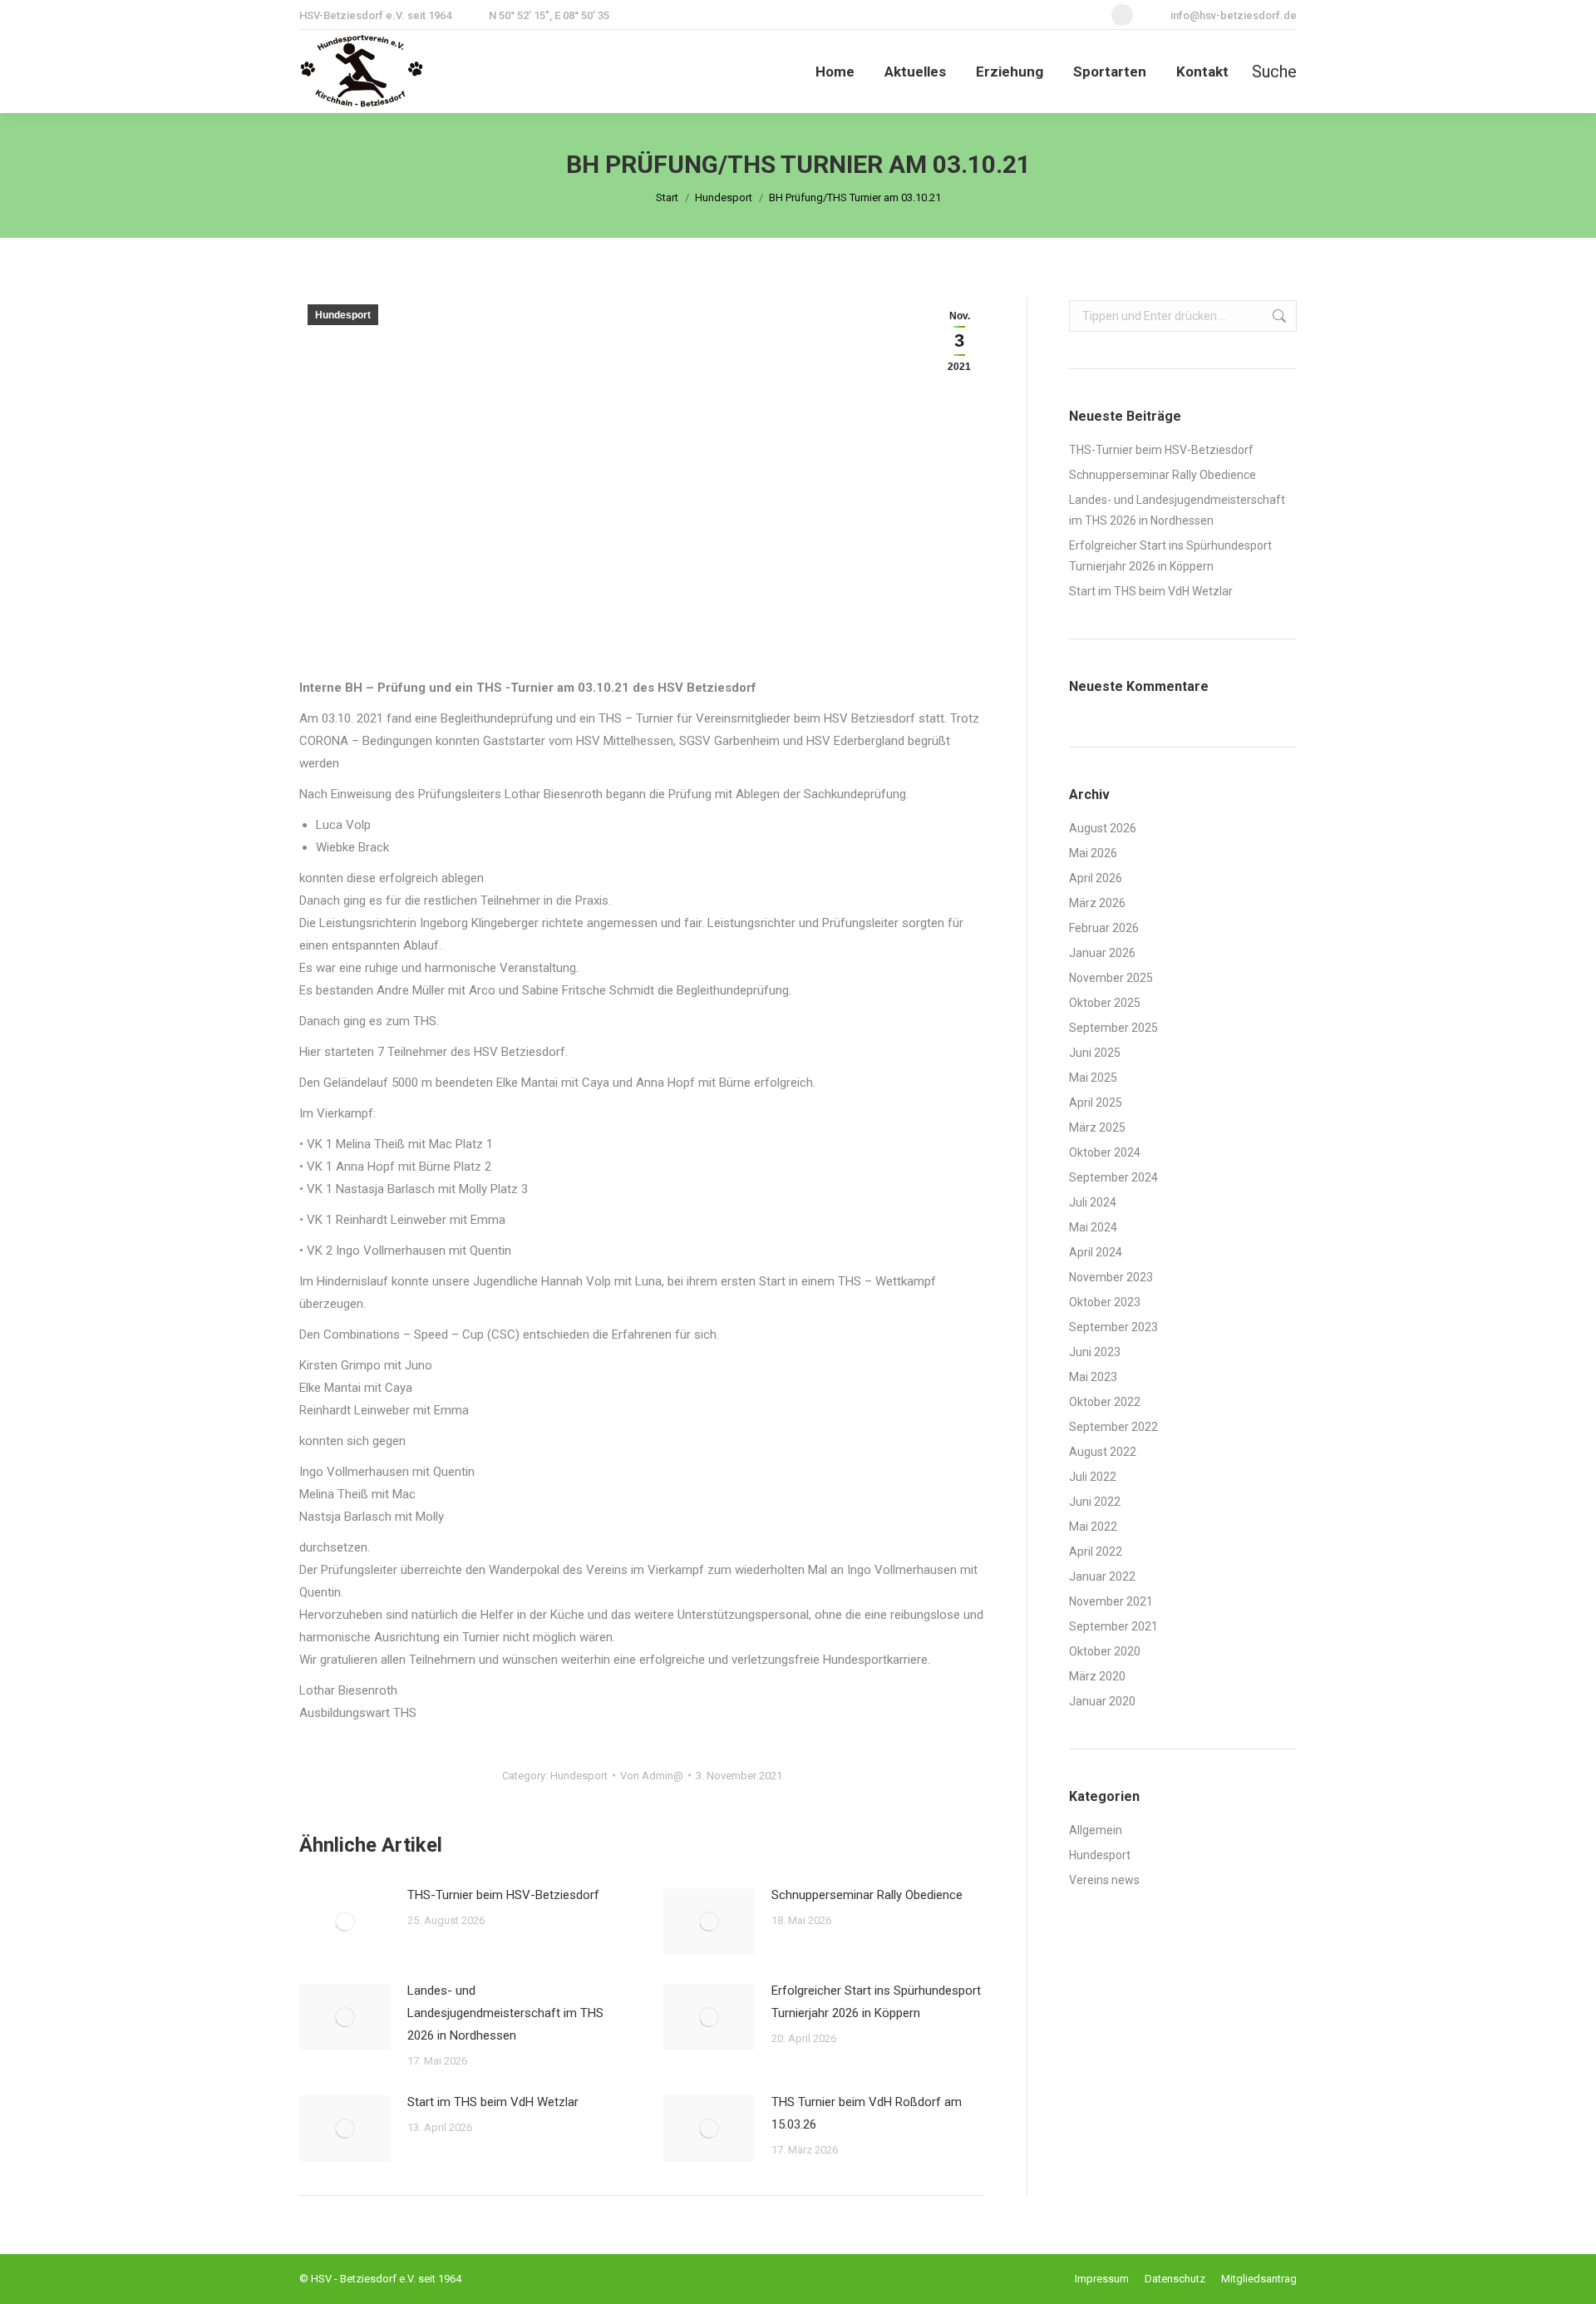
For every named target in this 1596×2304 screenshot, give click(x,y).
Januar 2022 (1102, 1576)
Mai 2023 (1093, 1377)
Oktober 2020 (1105, 1651)
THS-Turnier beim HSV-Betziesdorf (503, 1895)
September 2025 (1113, 1028)
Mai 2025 (1093, 1078)
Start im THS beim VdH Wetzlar (495, 2102)
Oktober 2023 (1105, 1302)
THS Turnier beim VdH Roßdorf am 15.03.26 (867, 2113)
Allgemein (1096, 1830)
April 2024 (1096, 1252)
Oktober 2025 (1105, 1003)
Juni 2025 (1095, 1053)
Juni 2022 (1095, 1502)
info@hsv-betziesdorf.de (1234, 15)
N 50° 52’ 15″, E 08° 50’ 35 (549, 15)
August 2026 (1103, 828)
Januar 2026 (1102, 953)
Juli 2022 (1093, 1477)
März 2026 (1097, 903)
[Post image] (345, 1922)
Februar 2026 (1104, 928)
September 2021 (1113, 1626)
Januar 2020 (1102, 1701)
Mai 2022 (1093, 1527)
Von (652, 1776)
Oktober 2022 (1105, 1402)
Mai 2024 (1093, 1227)
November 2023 (1111, 1277)
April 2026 (1096, 878)
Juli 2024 (1093, 1202)
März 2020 (1097, 1676)
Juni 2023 (1095, 1352)
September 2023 (1113, 1327)
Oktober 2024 (1105, 1152)
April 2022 (1096, 1552)
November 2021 (1111, 1601)
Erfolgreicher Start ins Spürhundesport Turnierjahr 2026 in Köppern (876, 2002)
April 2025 (1096, 1103)
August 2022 (1103, 1452)
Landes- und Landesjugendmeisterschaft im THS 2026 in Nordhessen (505, 2013)
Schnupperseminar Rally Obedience (867, 1895)
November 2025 (1111, 978)
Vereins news (1104, 1880)
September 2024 (1113, 1177)
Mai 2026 (1093, 853)
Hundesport (343, 315)
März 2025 (1097, 1127)
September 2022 (1113, 1427)
